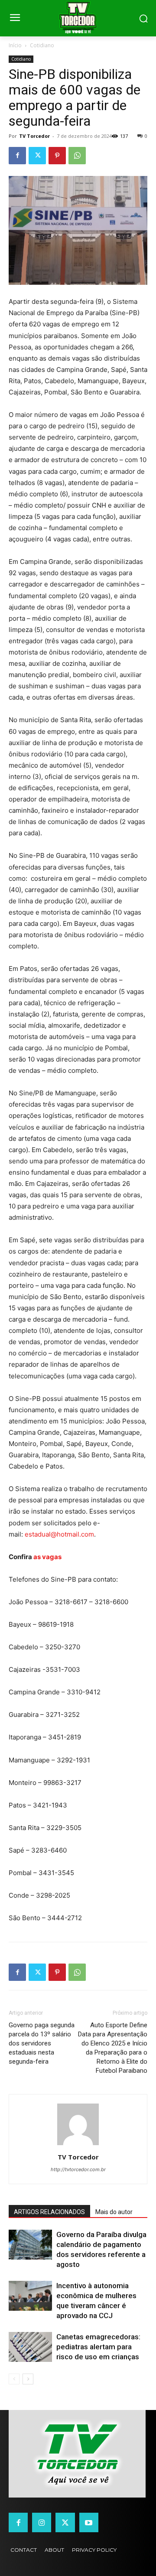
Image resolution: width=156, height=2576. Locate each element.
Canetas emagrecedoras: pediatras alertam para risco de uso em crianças (98, 2347)
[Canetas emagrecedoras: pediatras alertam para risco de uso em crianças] (30, 2347)
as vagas (48, 1557)
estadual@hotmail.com (59, 1534)
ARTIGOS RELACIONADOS (49, 2212)
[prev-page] (14, 2379)
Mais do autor (114, 2212)
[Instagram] (42, 2522)
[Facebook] (17, 156)
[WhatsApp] (77, 156)
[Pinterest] (57, 156)
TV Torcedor (34, 136)
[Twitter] (37, 156)
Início (15, 45)
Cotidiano (42, 45)
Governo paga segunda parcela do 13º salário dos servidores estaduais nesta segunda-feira (42, 2043)
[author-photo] (78, 2145)
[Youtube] (89, 2522)
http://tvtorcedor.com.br (78, 2169)
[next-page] (28, 2379)
